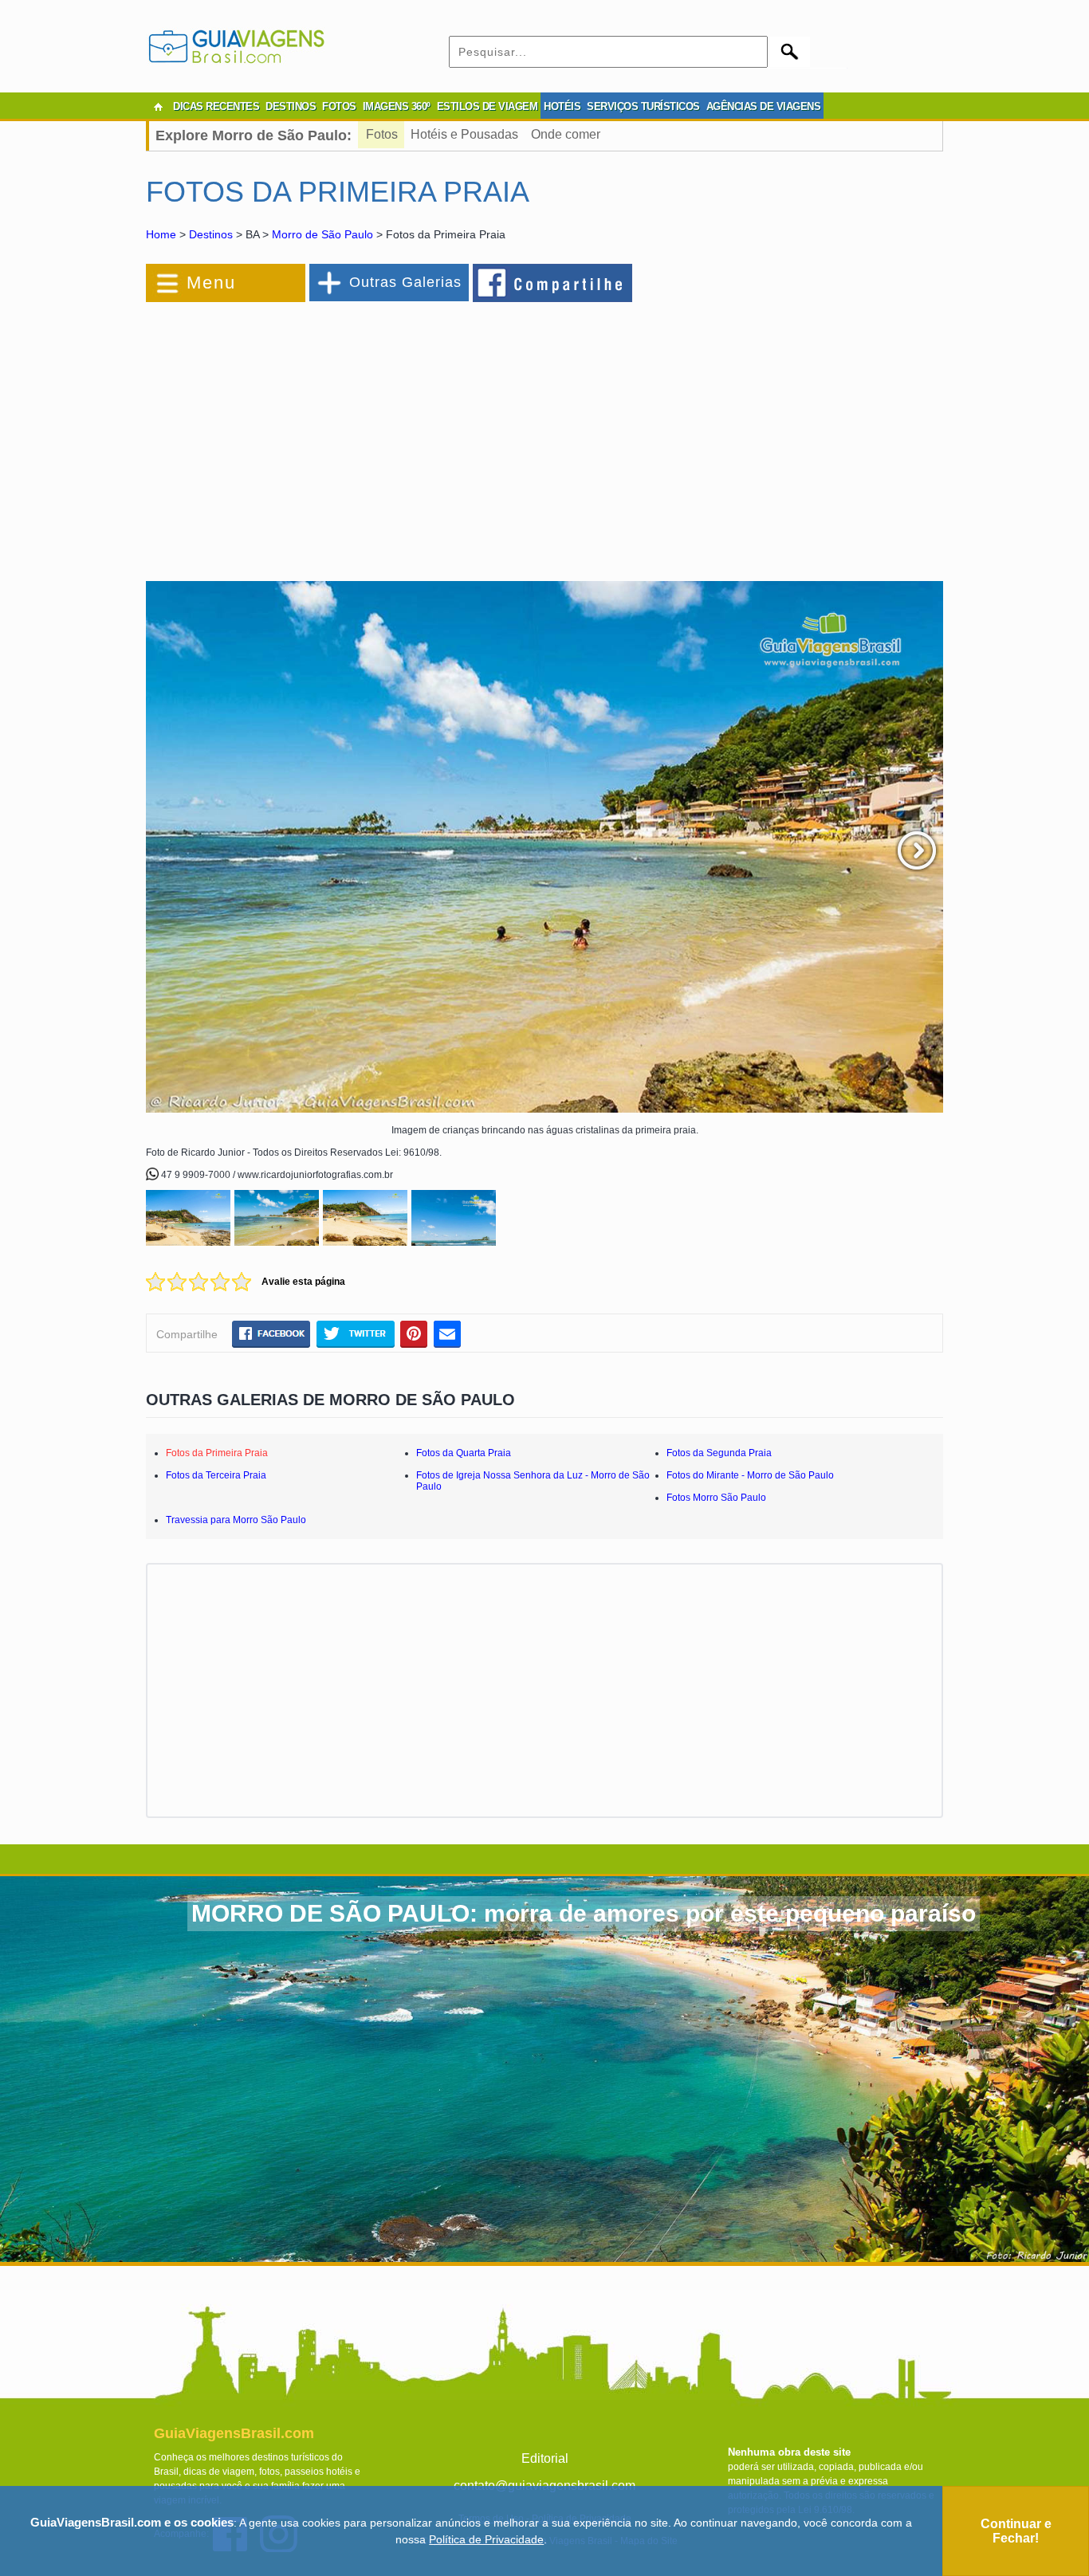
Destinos (211, 234)
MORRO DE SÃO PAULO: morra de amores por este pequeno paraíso (584, 1913)
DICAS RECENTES (216, 106)
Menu (211, 283)
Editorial (545, 2458)
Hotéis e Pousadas (464, 134)
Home (161, 234)
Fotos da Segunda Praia (719, 1453)
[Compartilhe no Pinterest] (414, 1333)
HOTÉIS (562, 106)
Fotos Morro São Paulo (716, 1498)
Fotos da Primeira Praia (217, 1453)
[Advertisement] (320, 434)
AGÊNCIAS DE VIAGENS (764, 106)
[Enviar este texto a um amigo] (447, 1333)
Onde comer (566, 134)
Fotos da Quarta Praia (464, 1453)
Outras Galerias (405, 282)
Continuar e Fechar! (1016, 2531)
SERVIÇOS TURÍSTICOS (643, 106)
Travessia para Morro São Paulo (236, 1520)
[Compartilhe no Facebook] (553, 282)
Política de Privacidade (486, 2539)
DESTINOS (291, 106)
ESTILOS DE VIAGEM (487, 106)
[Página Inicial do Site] (158, 107)
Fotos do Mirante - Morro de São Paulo (750, 1475)
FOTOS (339, 106)
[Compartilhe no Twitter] (355, 1333)
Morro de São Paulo (322, 234)
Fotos (382, 134)
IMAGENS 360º (397, 106)
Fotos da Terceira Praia (216, 1475)
